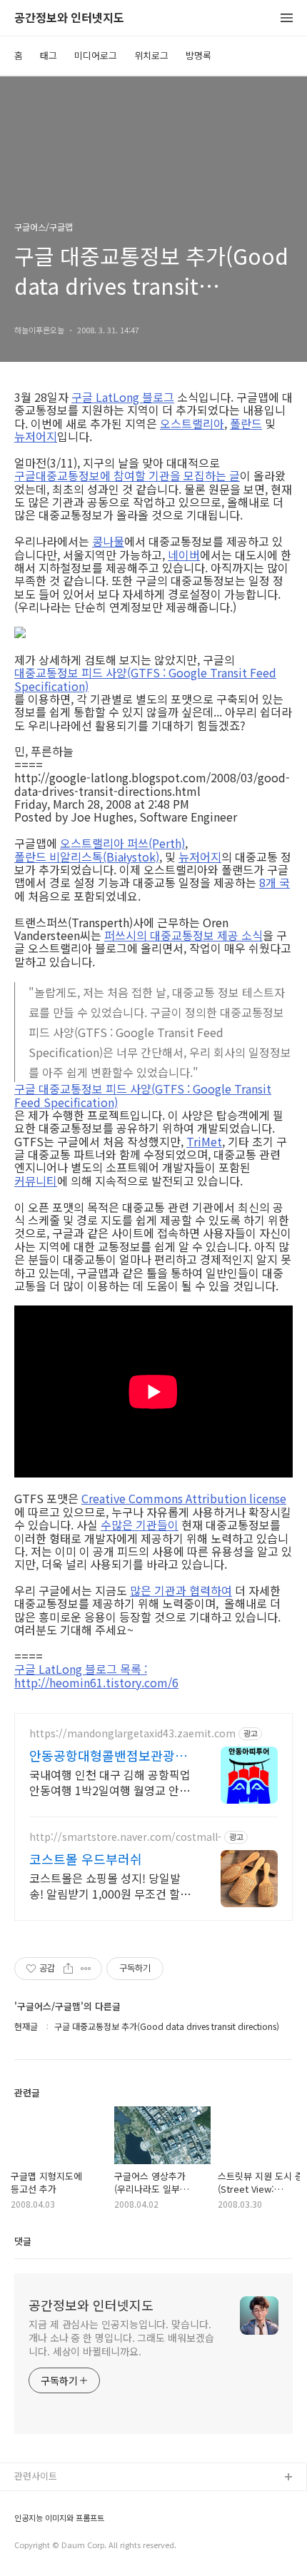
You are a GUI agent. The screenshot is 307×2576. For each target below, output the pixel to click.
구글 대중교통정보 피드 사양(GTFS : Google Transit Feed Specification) (143, 1095)
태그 (49, 55)
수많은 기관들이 (140, 1525)
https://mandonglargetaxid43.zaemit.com (132, 1733)
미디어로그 (96, 55)
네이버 (184, 555)
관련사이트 (36, 2476)
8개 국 (275, 882)
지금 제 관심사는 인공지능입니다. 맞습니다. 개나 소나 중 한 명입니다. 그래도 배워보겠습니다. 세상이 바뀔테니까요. (121, 2338)
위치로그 (151, 55)
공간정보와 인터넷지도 (69, 18)
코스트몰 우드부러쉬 (86, 1859)
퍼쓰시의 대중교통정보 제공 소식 (183, 935)
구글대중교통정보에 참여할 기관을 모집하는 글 (127, 475)
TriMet (204, 1141)
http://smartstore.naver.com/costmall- (125, 1837)
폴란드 (246, 423)
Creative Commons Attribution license (184, 1498)
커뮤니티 (36, 1181)
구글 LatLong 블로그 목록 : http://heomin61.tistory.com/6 (96, 1676)
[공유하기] (68, 1969)
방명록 (198, 55)
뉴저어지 (36, 436)
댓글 (23, 2241)
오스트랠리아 (192, 423)
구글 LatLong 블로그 (123, 397)
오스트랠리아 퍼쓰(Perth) (122, 843)
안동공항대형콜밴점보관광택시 (108, 1755)
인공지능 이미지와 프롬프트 (59, 2518)
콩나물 (108, 541)
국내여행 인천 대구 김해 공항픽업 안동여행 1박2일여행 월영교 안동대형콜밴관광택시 (110, 1782)
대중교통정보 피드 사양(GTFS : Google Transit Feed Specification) (145, 679)
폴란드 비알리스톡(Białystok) (87, 857)
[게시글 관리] (86, 1969)
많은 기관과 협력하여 (181, 1590)
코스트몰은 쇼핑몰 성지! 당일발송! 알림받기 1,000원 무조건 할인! (105, 1885)
